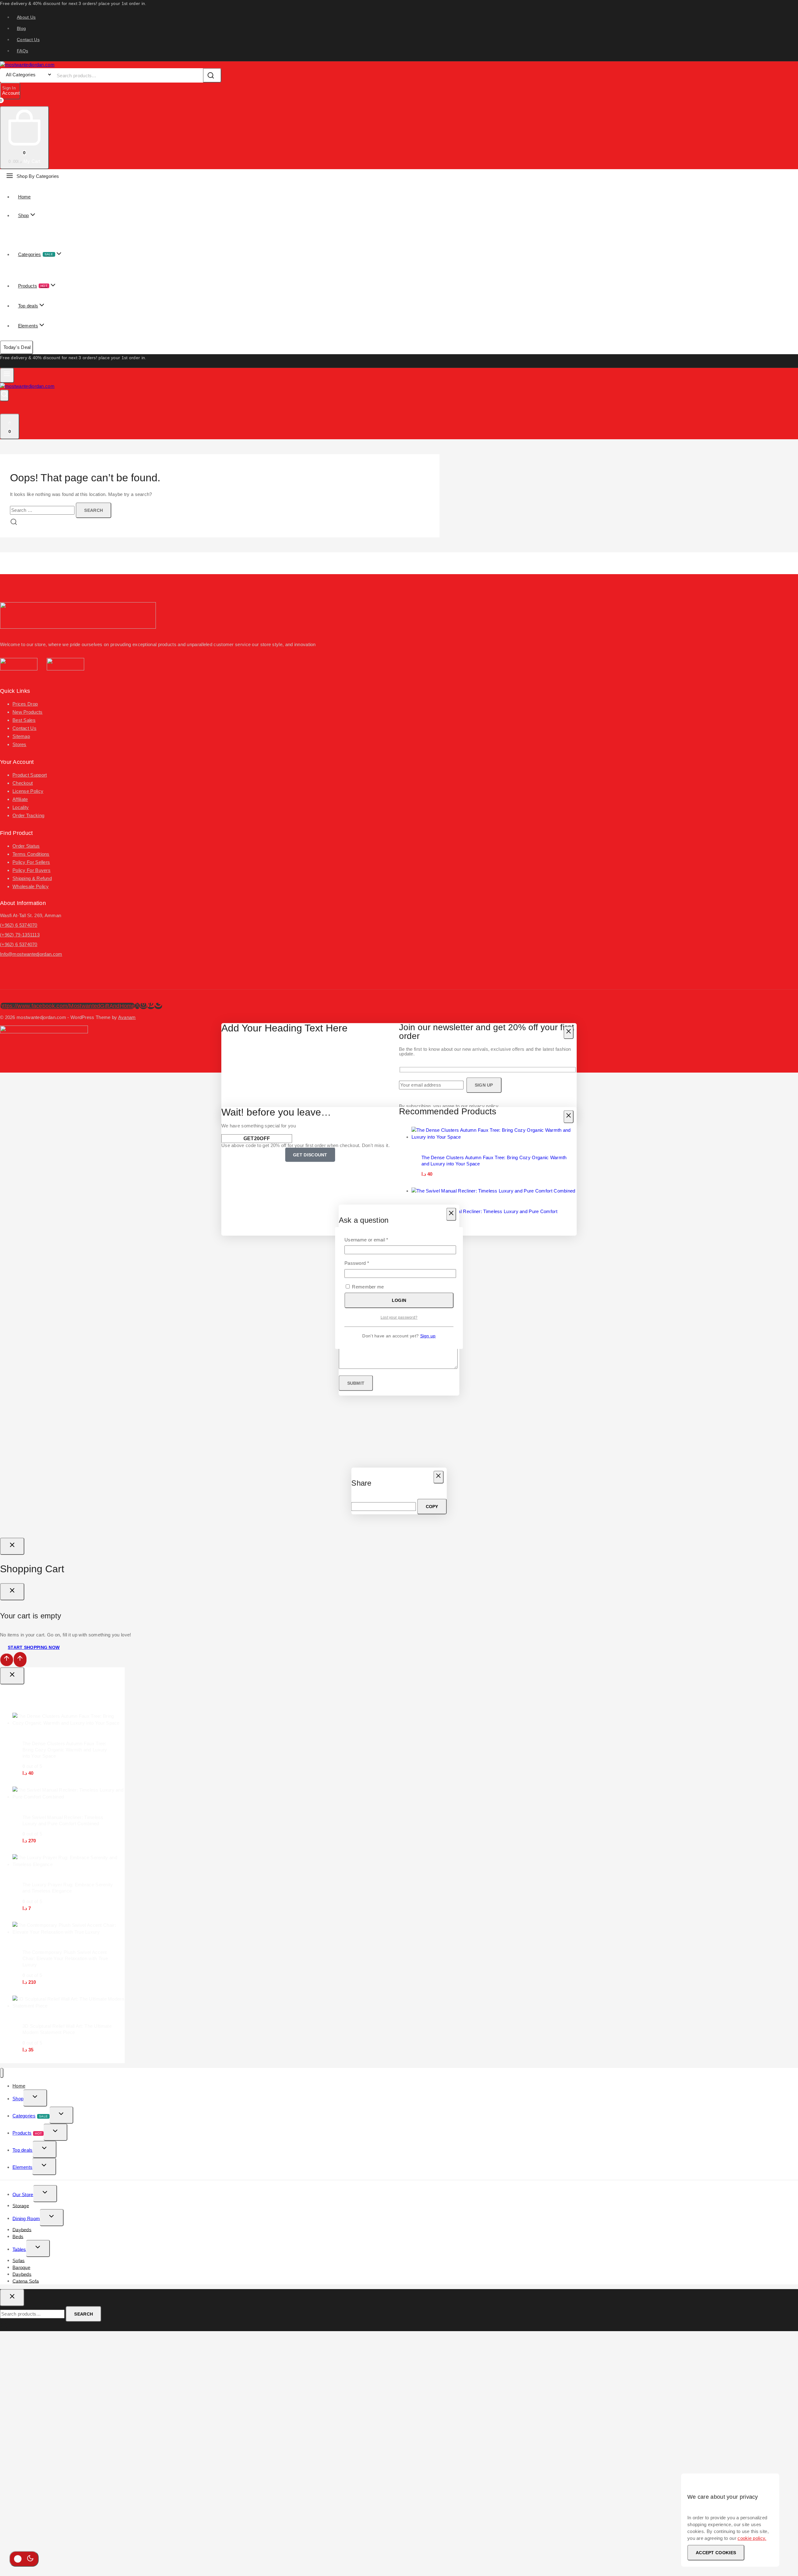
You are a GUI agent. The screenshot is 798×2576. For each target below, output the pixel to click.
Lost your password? (399, 1317)
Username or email (376, 1239)
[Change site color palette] (24, 2559)
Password (366, 1263)
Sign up (428, 1336)
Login (399, 1300)
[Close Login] (12, 1546)
